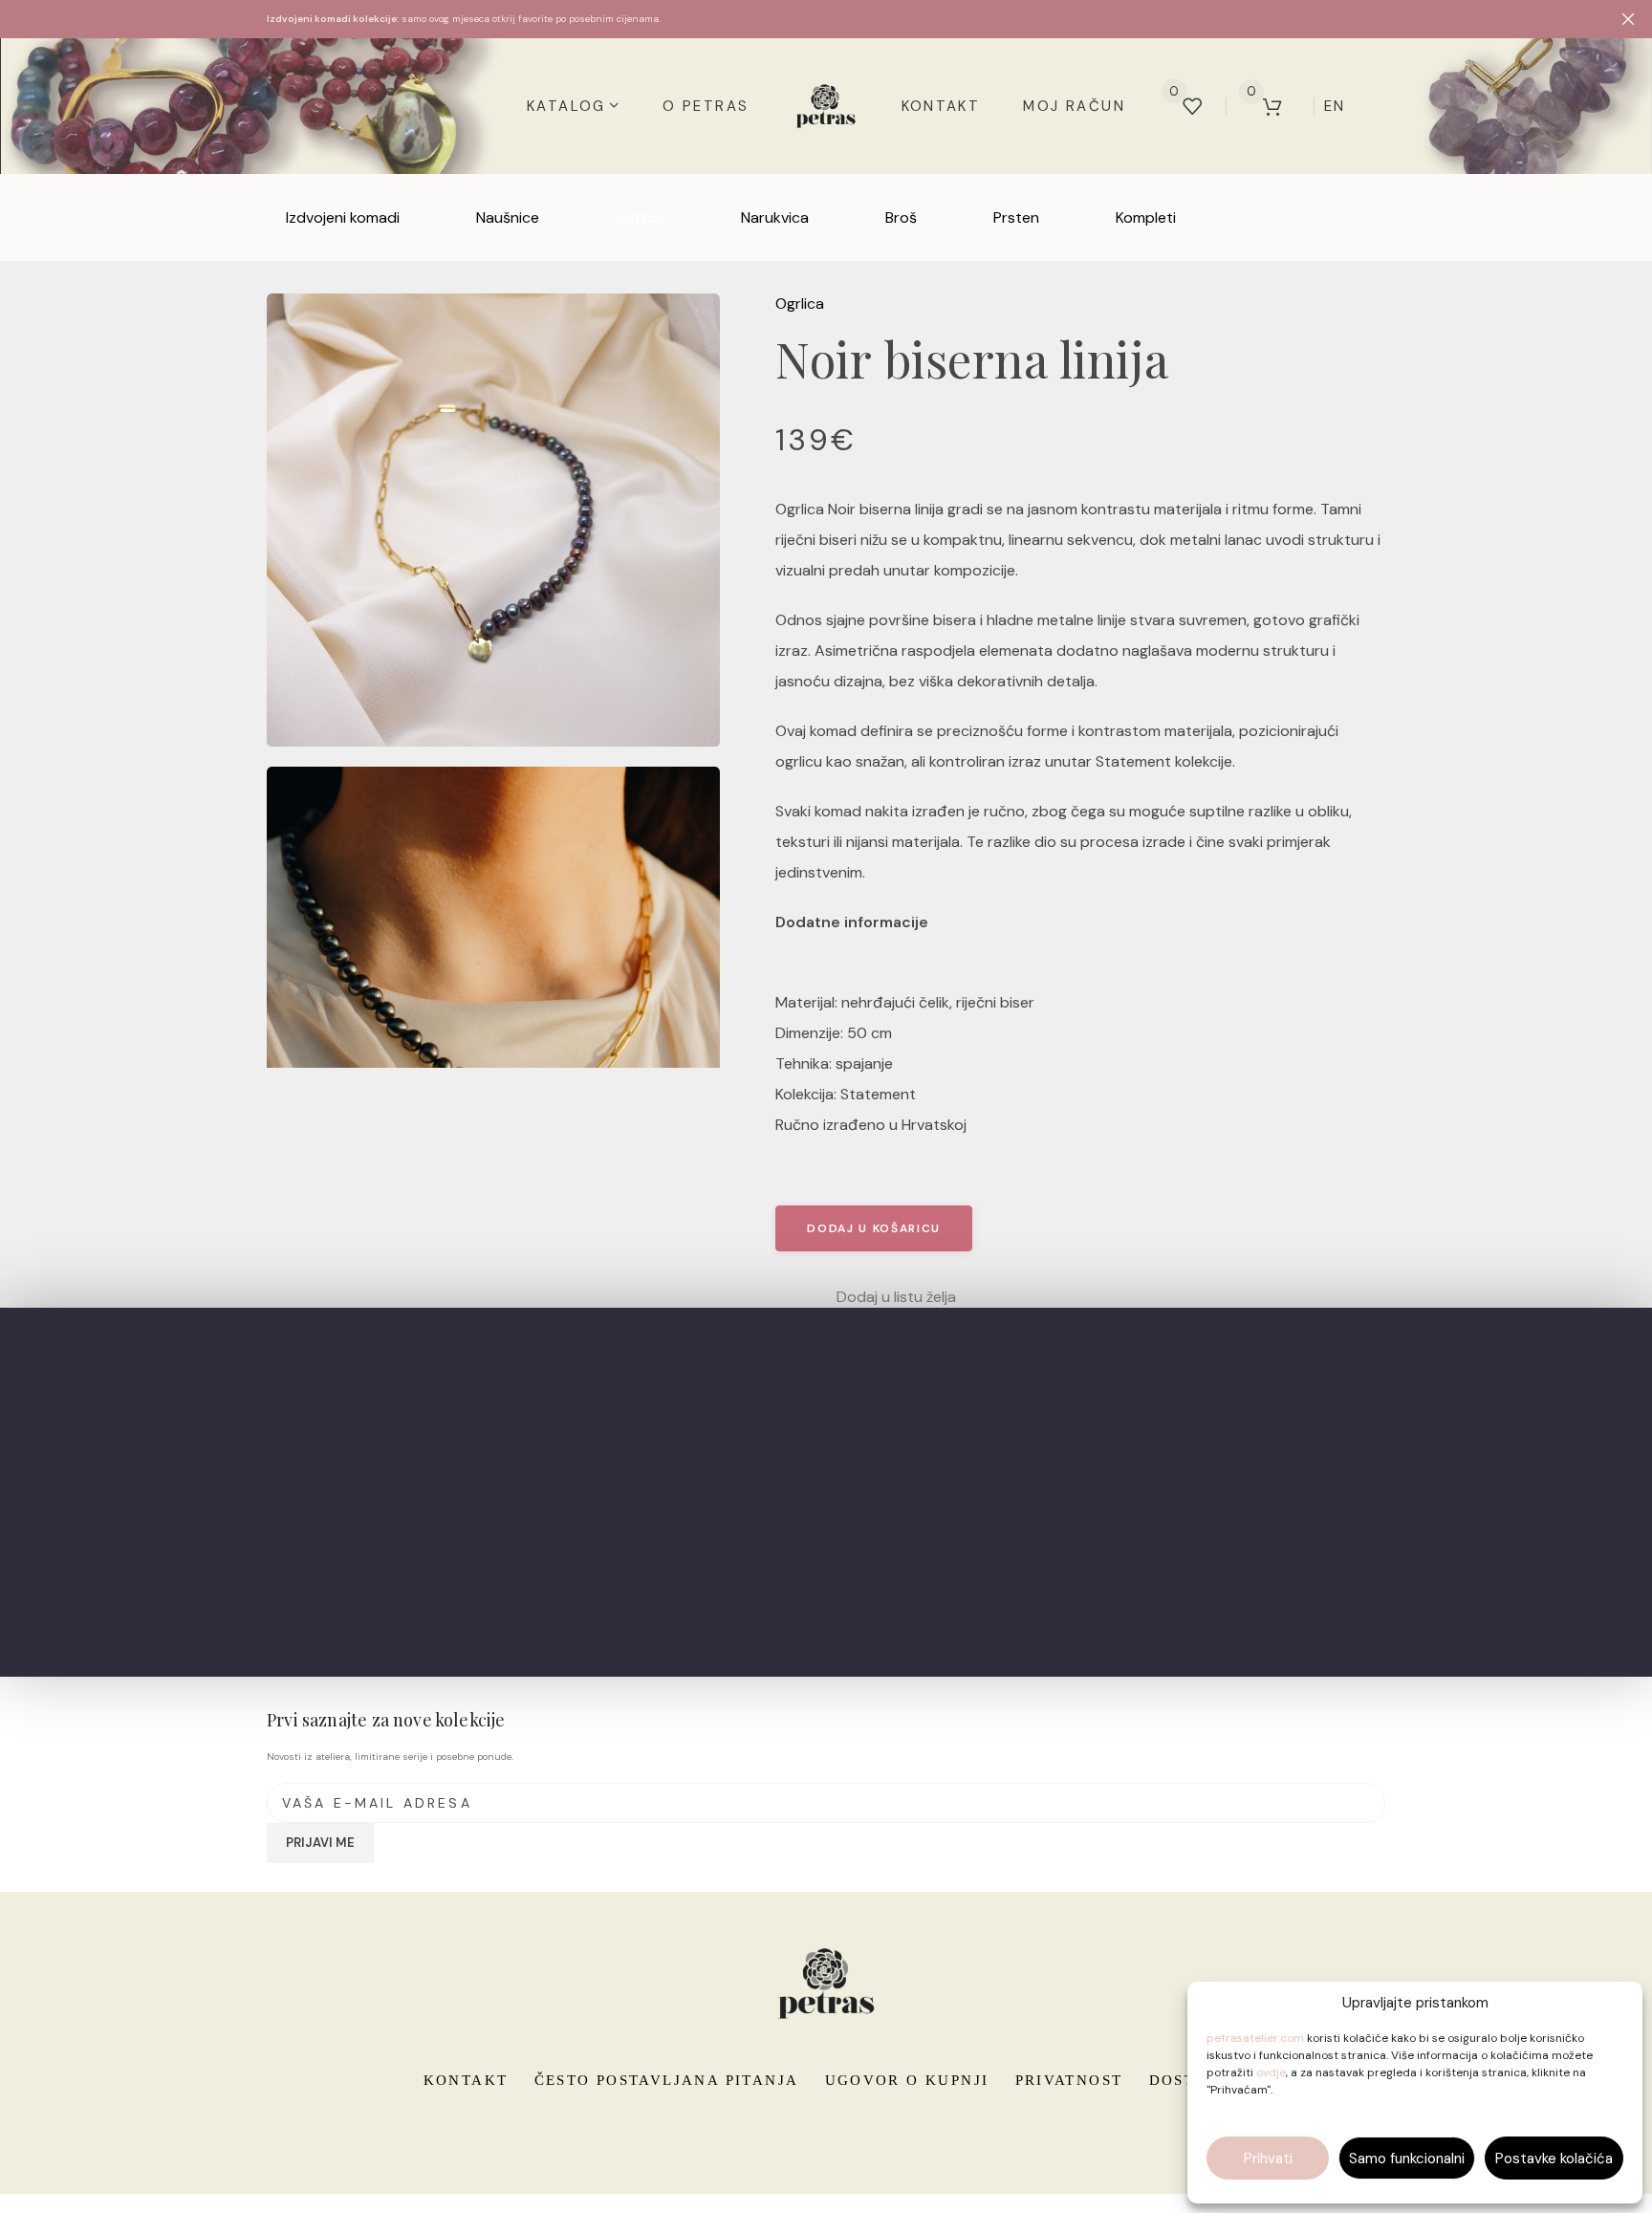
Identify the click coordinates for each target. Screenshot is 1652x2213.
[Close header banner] (1628, 19)
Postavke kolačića (1554, 2159)
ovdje (1271, 2072)
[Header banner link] (797, 19)
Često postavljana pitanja (667, 2080)
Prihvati (1268, 2159)
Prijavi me (320, 1843)
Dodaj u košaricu (874, 1228)
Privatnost (1069, 2080)
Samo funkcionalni (1407, 2159)
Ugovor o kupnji (907, 2080)
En (1335, 106)
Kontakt (466, 2080)
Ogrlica (800, 304)
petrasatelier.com (1255, 2038)
